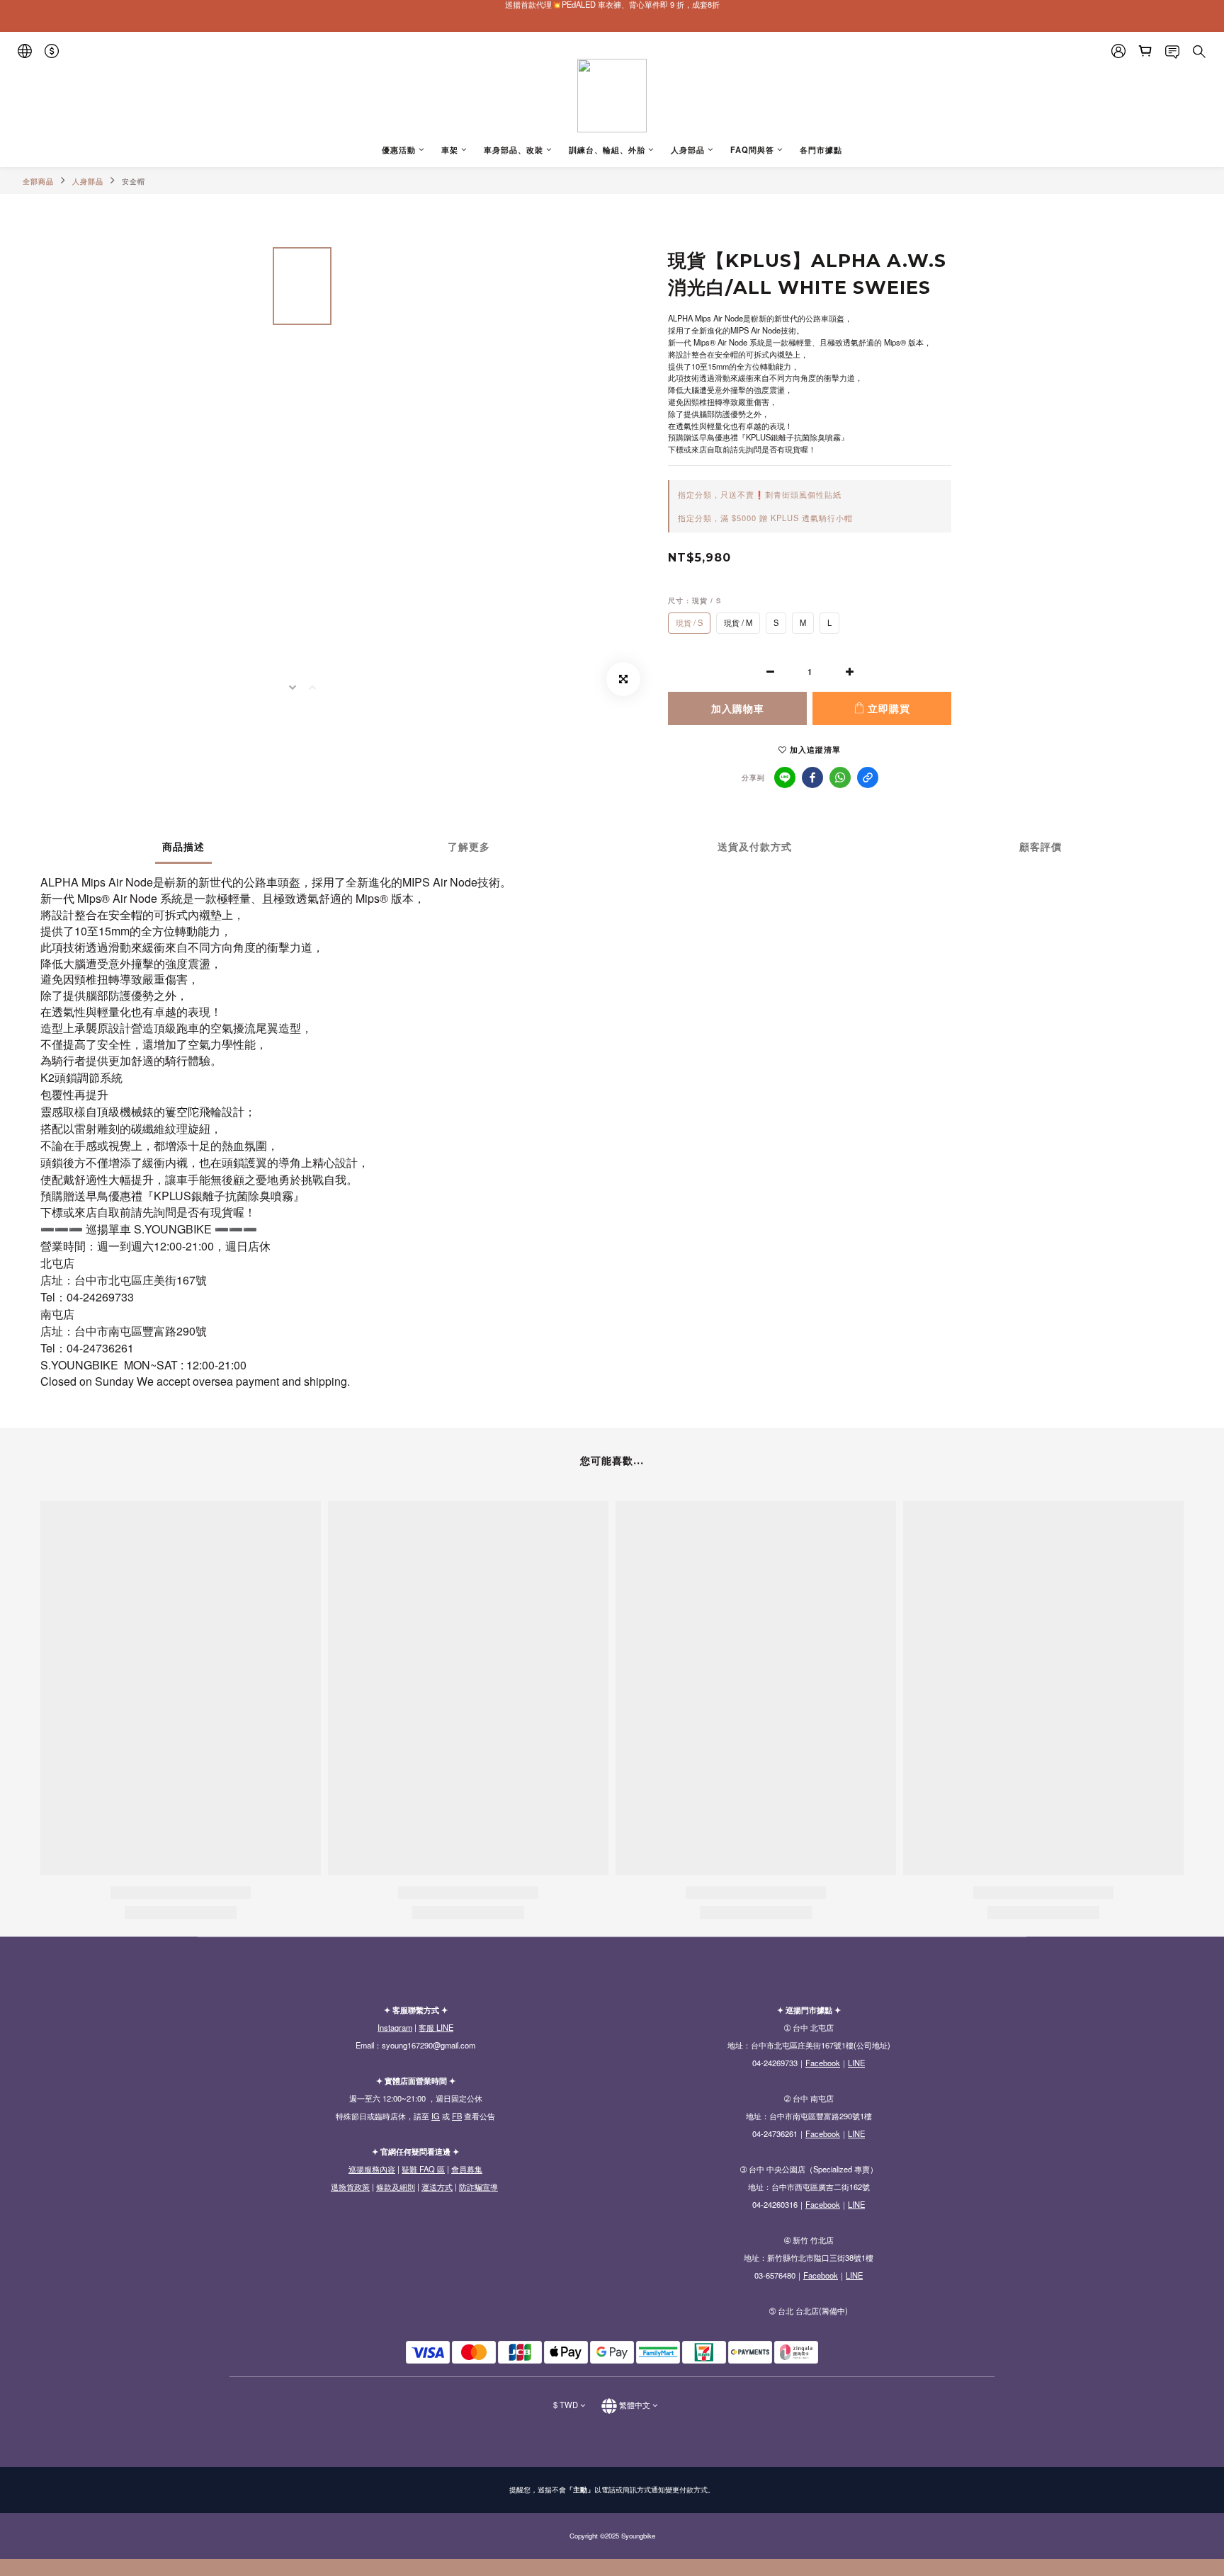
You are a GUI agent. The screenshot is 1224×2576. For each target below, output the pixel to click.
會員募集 (467, 2169)
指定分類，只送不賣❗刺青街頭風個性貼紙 (760, 494)
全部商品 (38, 181)
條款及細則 (396, 2187)
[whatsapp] (840, 777)
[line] (785, 777)
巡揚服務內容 (372, 2169)
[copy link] (868, 777)
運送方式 (437, 2187)
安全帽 (134, 181)
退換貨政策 (350, 2187)
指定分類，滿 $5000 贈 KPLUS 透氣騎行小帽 (765, 518)
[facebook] (812, 777)
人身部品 (88, 181)
